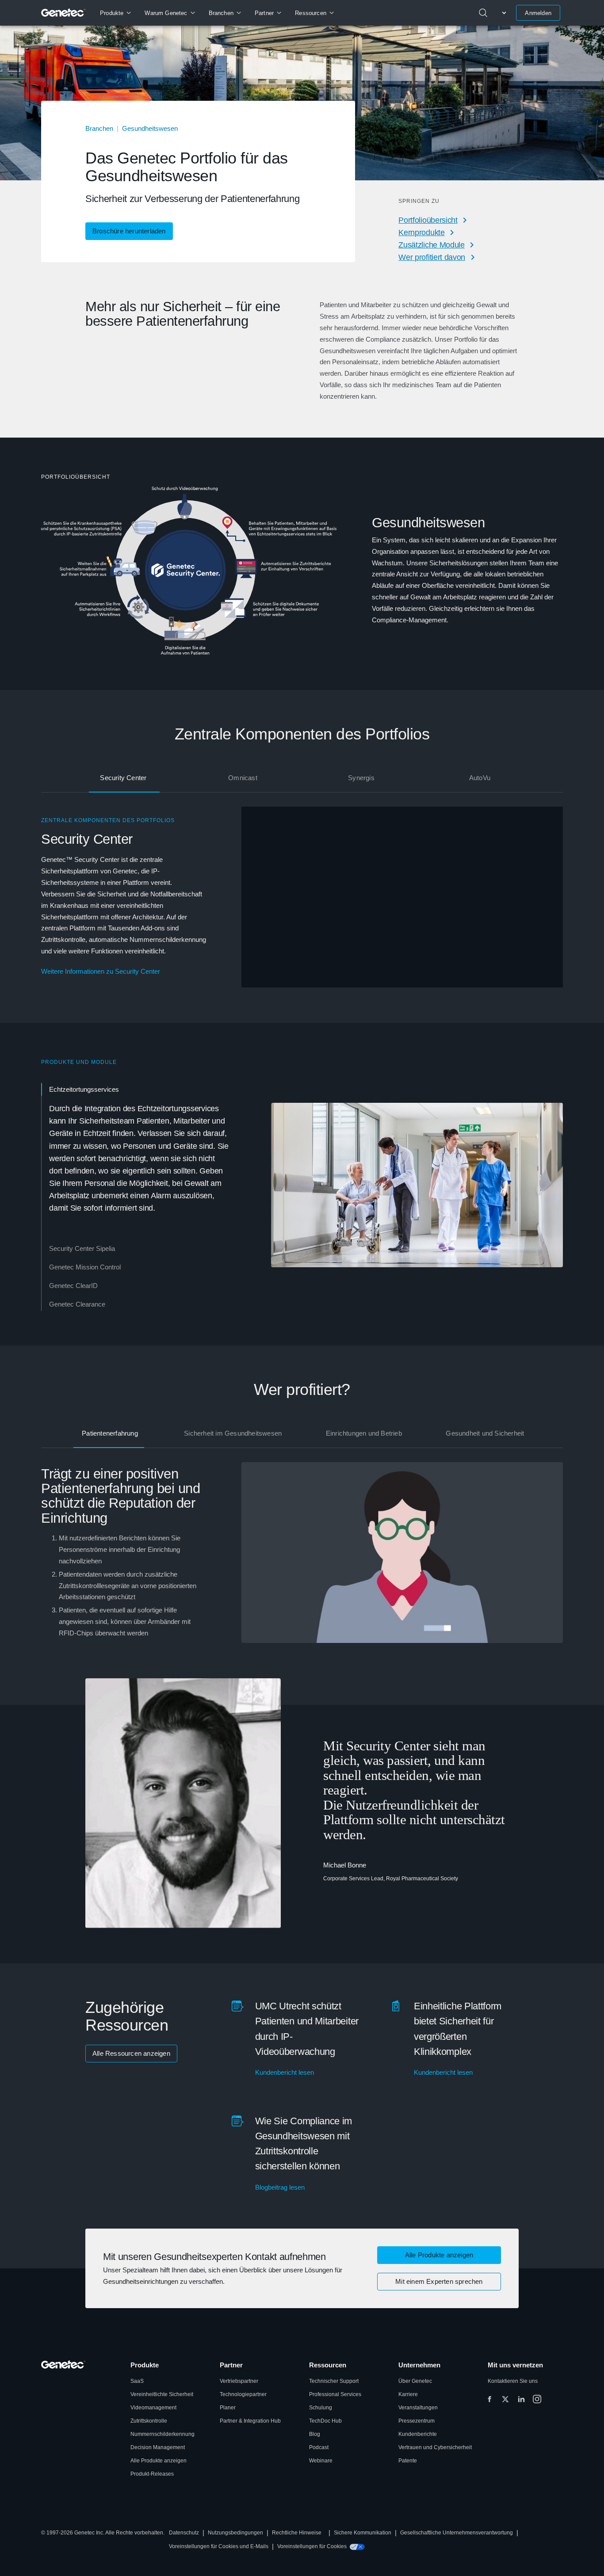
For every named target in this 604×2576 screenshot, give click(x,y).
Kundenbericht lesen (285, 2072)
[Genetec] (63, 13)
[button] (439, 2255)
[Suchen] (483, 13)
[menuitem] (115, 13)
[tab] (124, 778)
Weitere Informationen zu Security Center (101, 971)
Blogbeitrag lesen (280, 2187)
